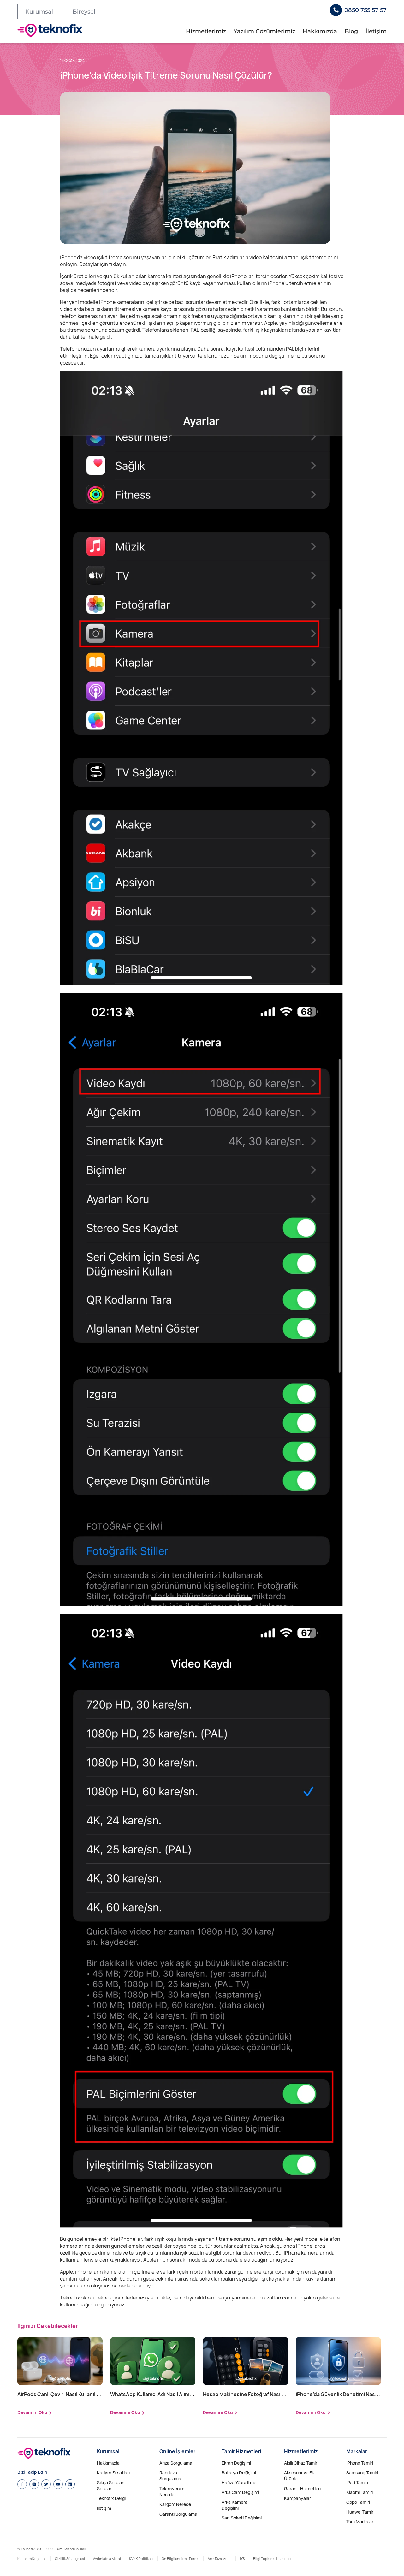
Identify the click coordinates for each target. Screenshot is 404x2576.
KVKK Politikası (141, 2558)
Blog (351, 31)
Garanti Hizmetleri (302, 2488)
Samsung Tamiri (362, 2473)
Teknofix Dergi (111, 2498)
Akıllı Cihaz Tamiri (301, 2463)
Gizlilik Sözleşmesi (70, 2558)
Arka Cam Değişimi (240, 2492)
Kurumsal (39, 12)
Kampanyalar (297, 2498)
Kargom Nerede (175, 2504)
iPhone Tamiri (360, 2463)
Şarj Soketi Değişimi (242, 2518)
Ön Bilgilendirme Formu (181, 2558)
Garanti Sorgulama (178, 2514)
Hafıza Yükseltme (239, 2482)
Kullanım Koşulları (32, 2558)
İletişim (376, 31)
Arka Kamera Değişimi (235, 2505)
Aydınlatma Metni (107, 2558)
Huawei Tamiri (360, 2512)
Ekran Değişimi (236, 2463)
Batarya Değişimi (239, 2473)
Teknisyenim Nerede (172, 2491)
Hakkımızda (320, 31)
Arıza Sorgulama (176, 2463)
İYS (242, 2558)
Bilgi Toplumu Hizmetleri (273, 2558)
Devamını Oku (32, 2412)
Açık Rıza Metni (220, 2558)
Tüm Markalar (360, 2522)
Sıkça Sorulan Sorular (111, 2485)
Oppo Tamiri (358, 2502)
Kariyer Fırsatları (113, 2473)
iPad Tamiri (357, 2482)
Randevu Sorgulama (170, 2476)
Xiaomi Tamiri (359, 2492)
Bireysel (84, 12)
